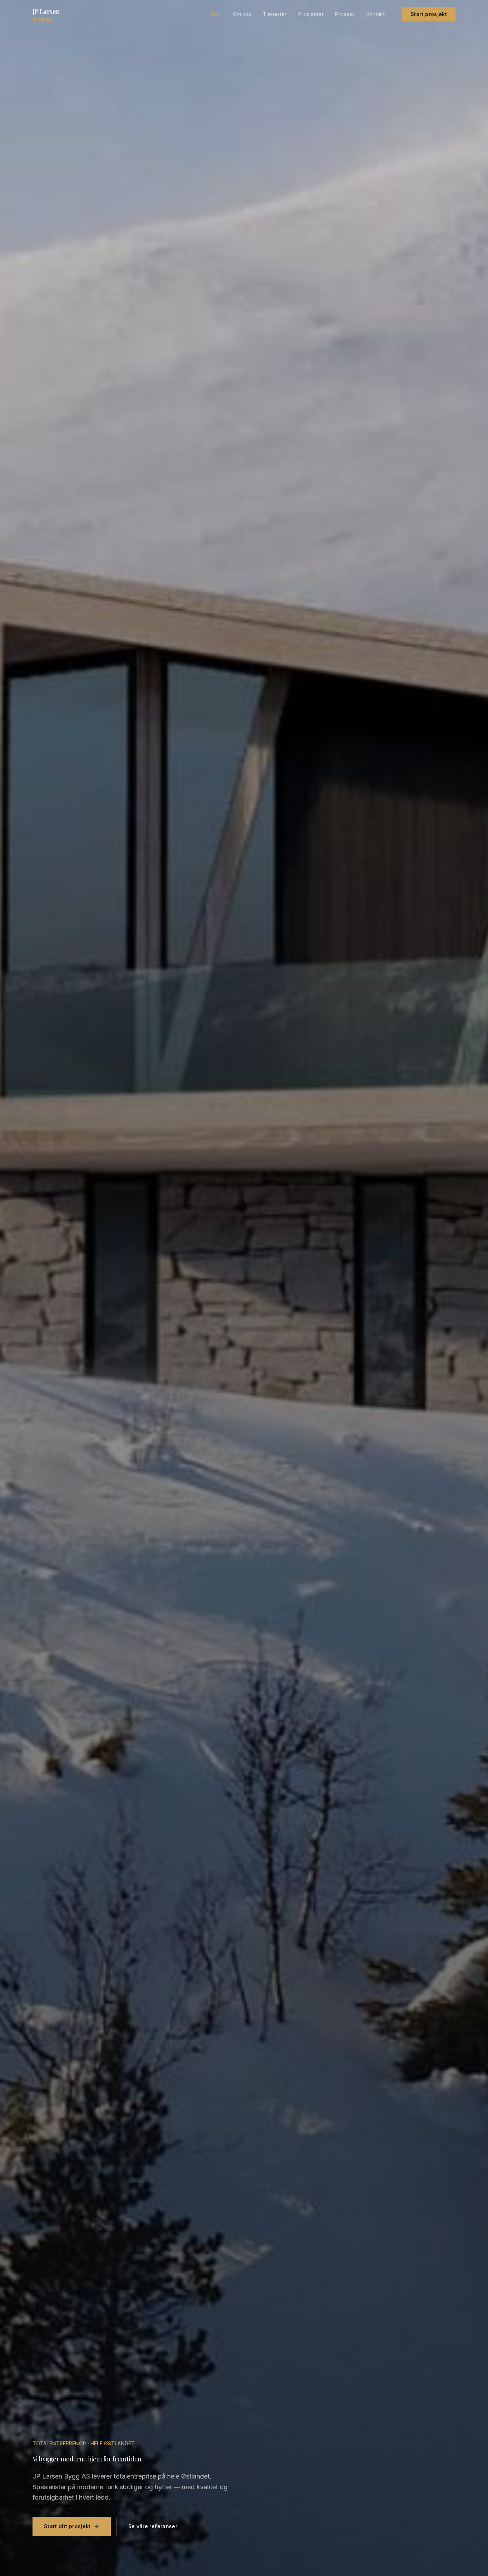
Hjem (215, 14)
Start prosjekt (429, 14)
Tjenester (275, 14)
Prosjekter (311, 14)
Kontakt (376, 14)
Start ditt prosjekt (67, 2526)
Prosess (345, 14)
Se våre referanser (153, 2526)
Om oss (242, 14)
